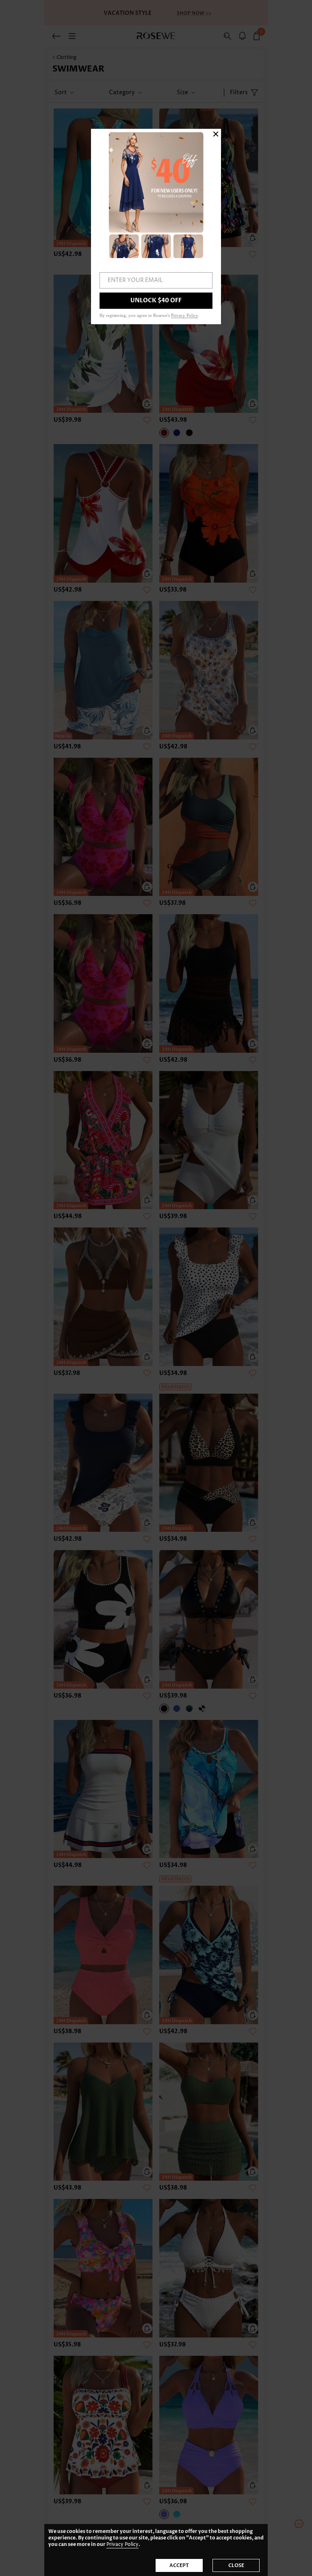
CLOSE (236, 2565)
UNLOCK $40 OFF (156, 300)
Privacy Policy (122, 2545)
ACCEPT (179, 2565)
